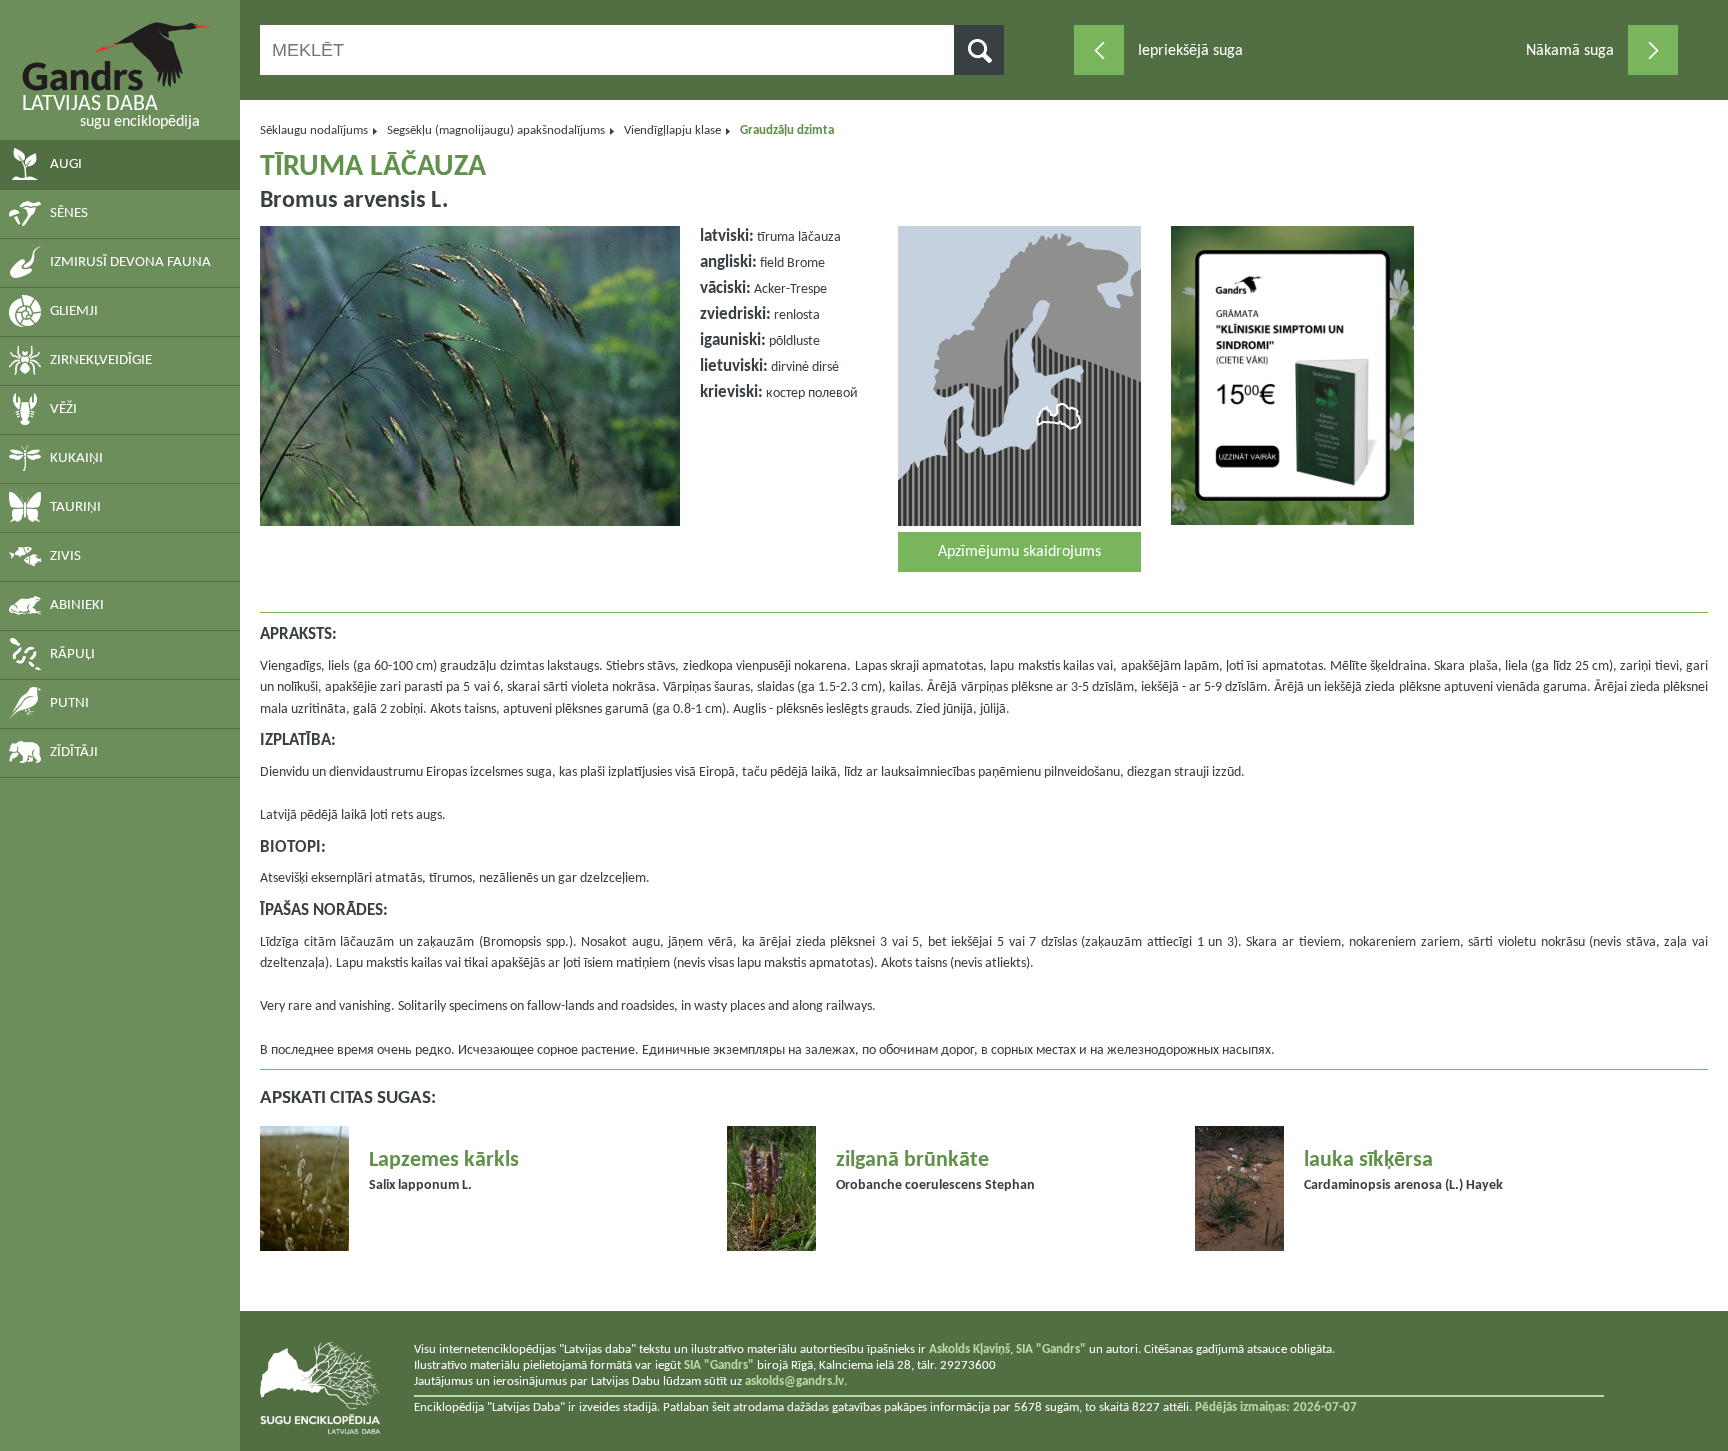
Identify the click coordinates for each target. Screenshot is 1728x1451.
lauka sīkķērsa (1368, 1160)
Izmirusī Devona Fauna (130, 262)
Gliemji (74, 311)
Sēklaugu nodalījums (314, 130)
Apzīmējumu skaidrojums (1019, 552)
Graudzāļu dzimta (787, 130)
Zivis (65, 556)
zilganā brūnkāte (912, 1160)
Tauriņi (75, 507)
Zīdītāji (74, 752)
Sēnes (69, 213)
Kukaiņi (76, 458)
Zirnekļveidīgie (101, 360)
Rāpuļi (72, 654)
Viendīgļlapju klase (672, 130)
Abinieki (77, 605)
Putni (69, 703)
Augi (66, 164)
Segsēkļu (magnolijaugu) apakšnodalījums (496, 130)
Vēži (63, 409)
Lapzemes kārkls (444, 1160)
